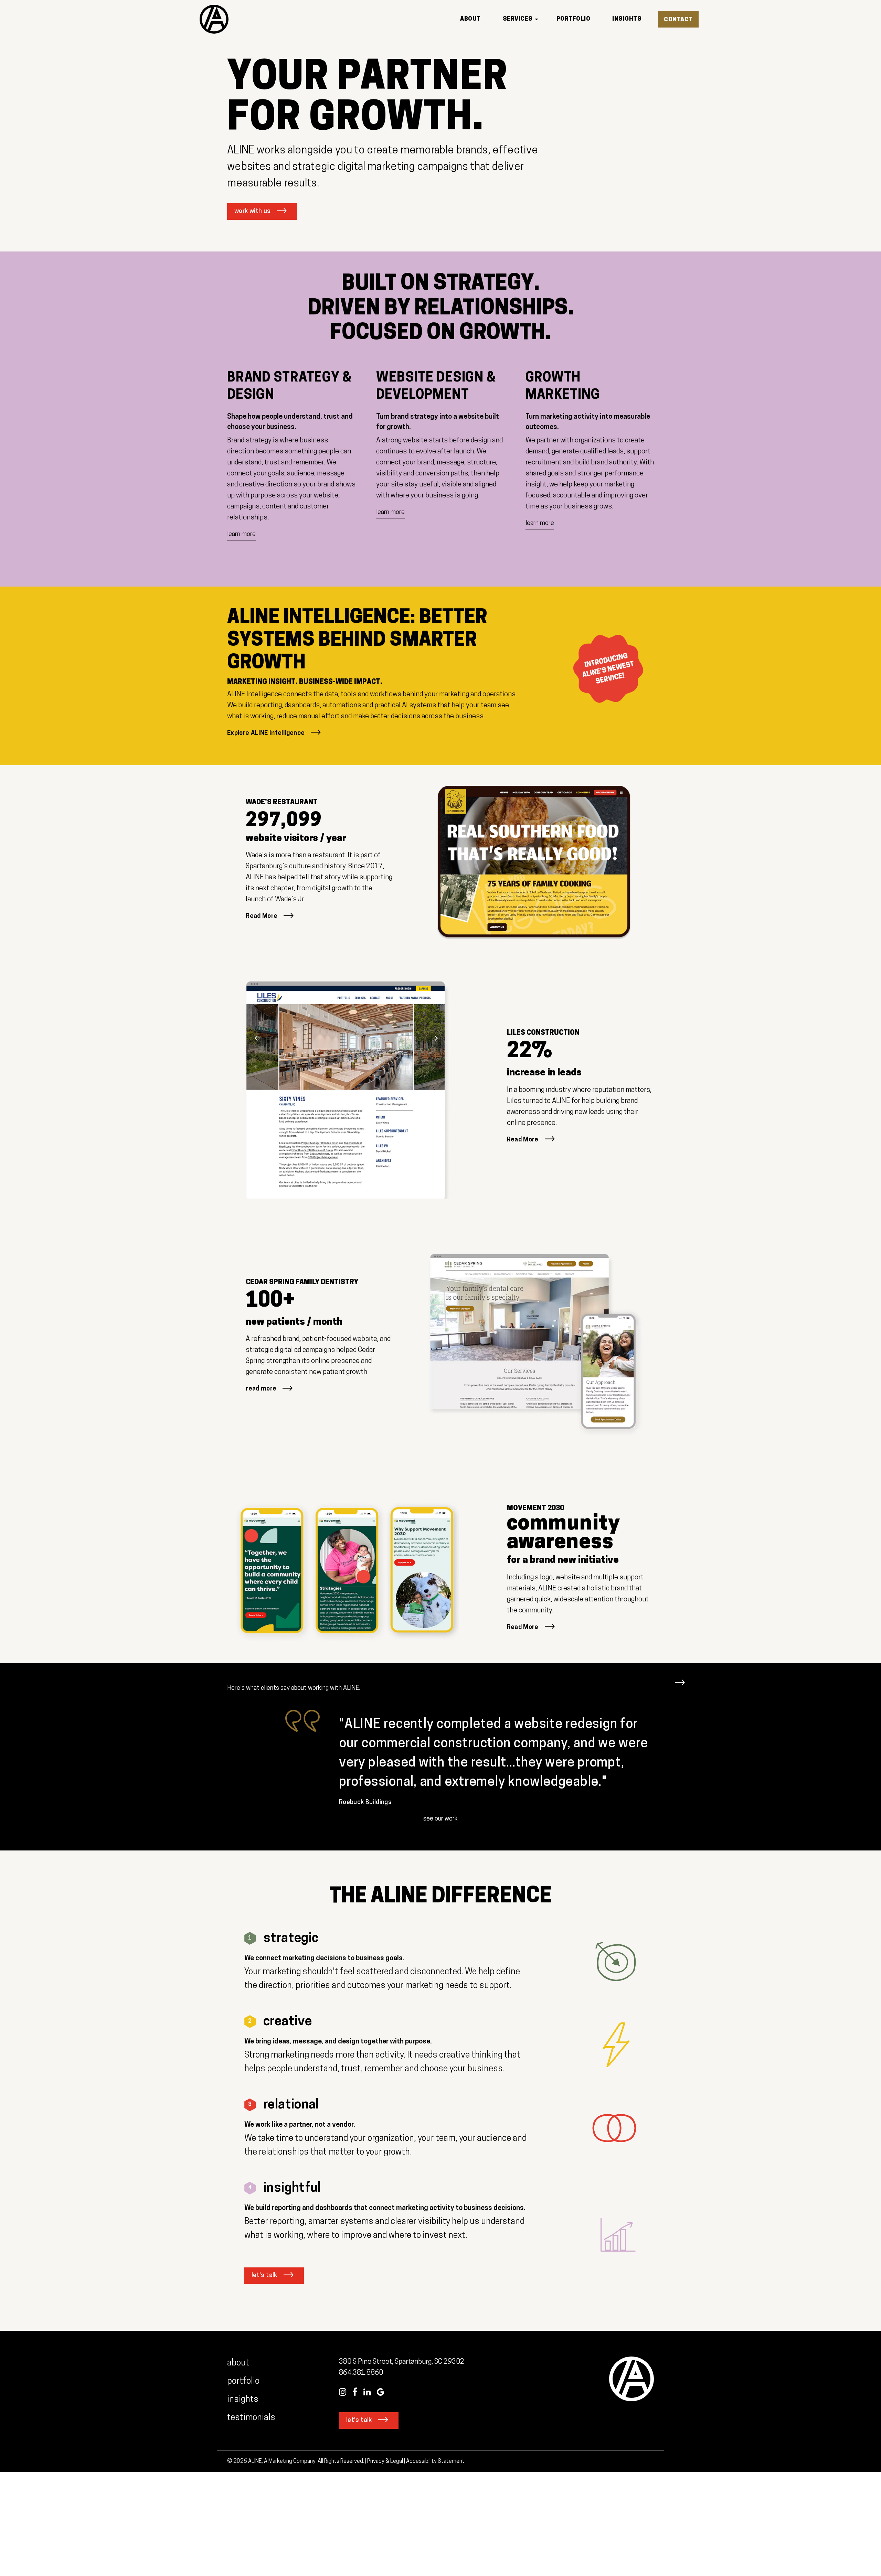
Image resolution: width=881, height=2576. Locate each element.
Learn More (241, 535)
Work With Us (252, 212)
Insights (243, 2400)
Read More (262, 916)
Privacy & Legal (385, 2461)
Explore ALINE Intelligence (266, 733)
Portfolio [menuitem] (574, 19)
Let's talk (264, 2276)
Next (680, 1679)
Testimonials (252, 2418)
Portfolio (243, 2381)
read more (261, 1389)
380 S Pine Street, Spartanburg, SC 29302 (402, 2362)
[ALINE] (214, 19)
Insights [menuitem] (627, 19)
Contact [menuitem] (678, 20)
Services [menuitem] (518, 19)
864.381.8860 (361, 2373)
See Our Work (440, 1819)
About (238, 2363)
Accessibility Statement (435, 2461)
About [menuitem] (470, 19)
